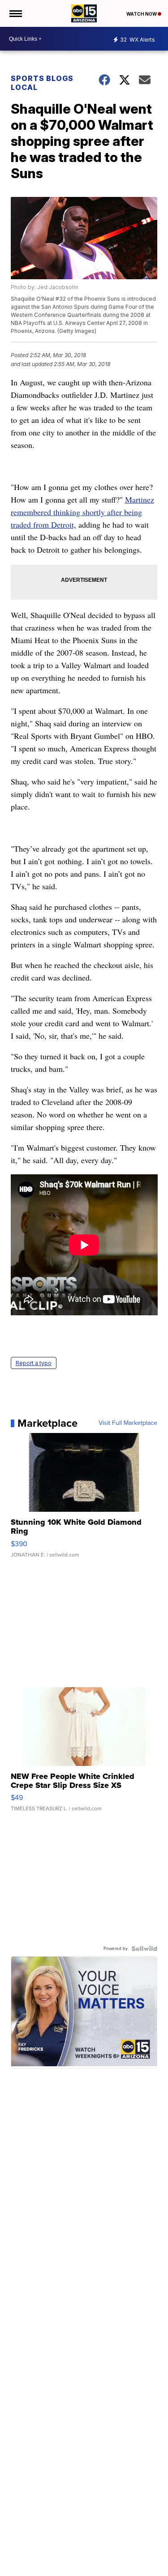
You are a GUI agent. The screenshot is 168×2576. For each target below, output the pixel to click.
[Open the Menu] (15, 13)
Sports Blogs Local (42, 83)
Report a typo (34, 1363)
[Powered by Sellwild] (144, 1949)
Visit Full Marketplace (128, 1423)
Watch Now (142, 14)
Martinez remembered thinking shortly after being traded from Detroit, (82, 512)
